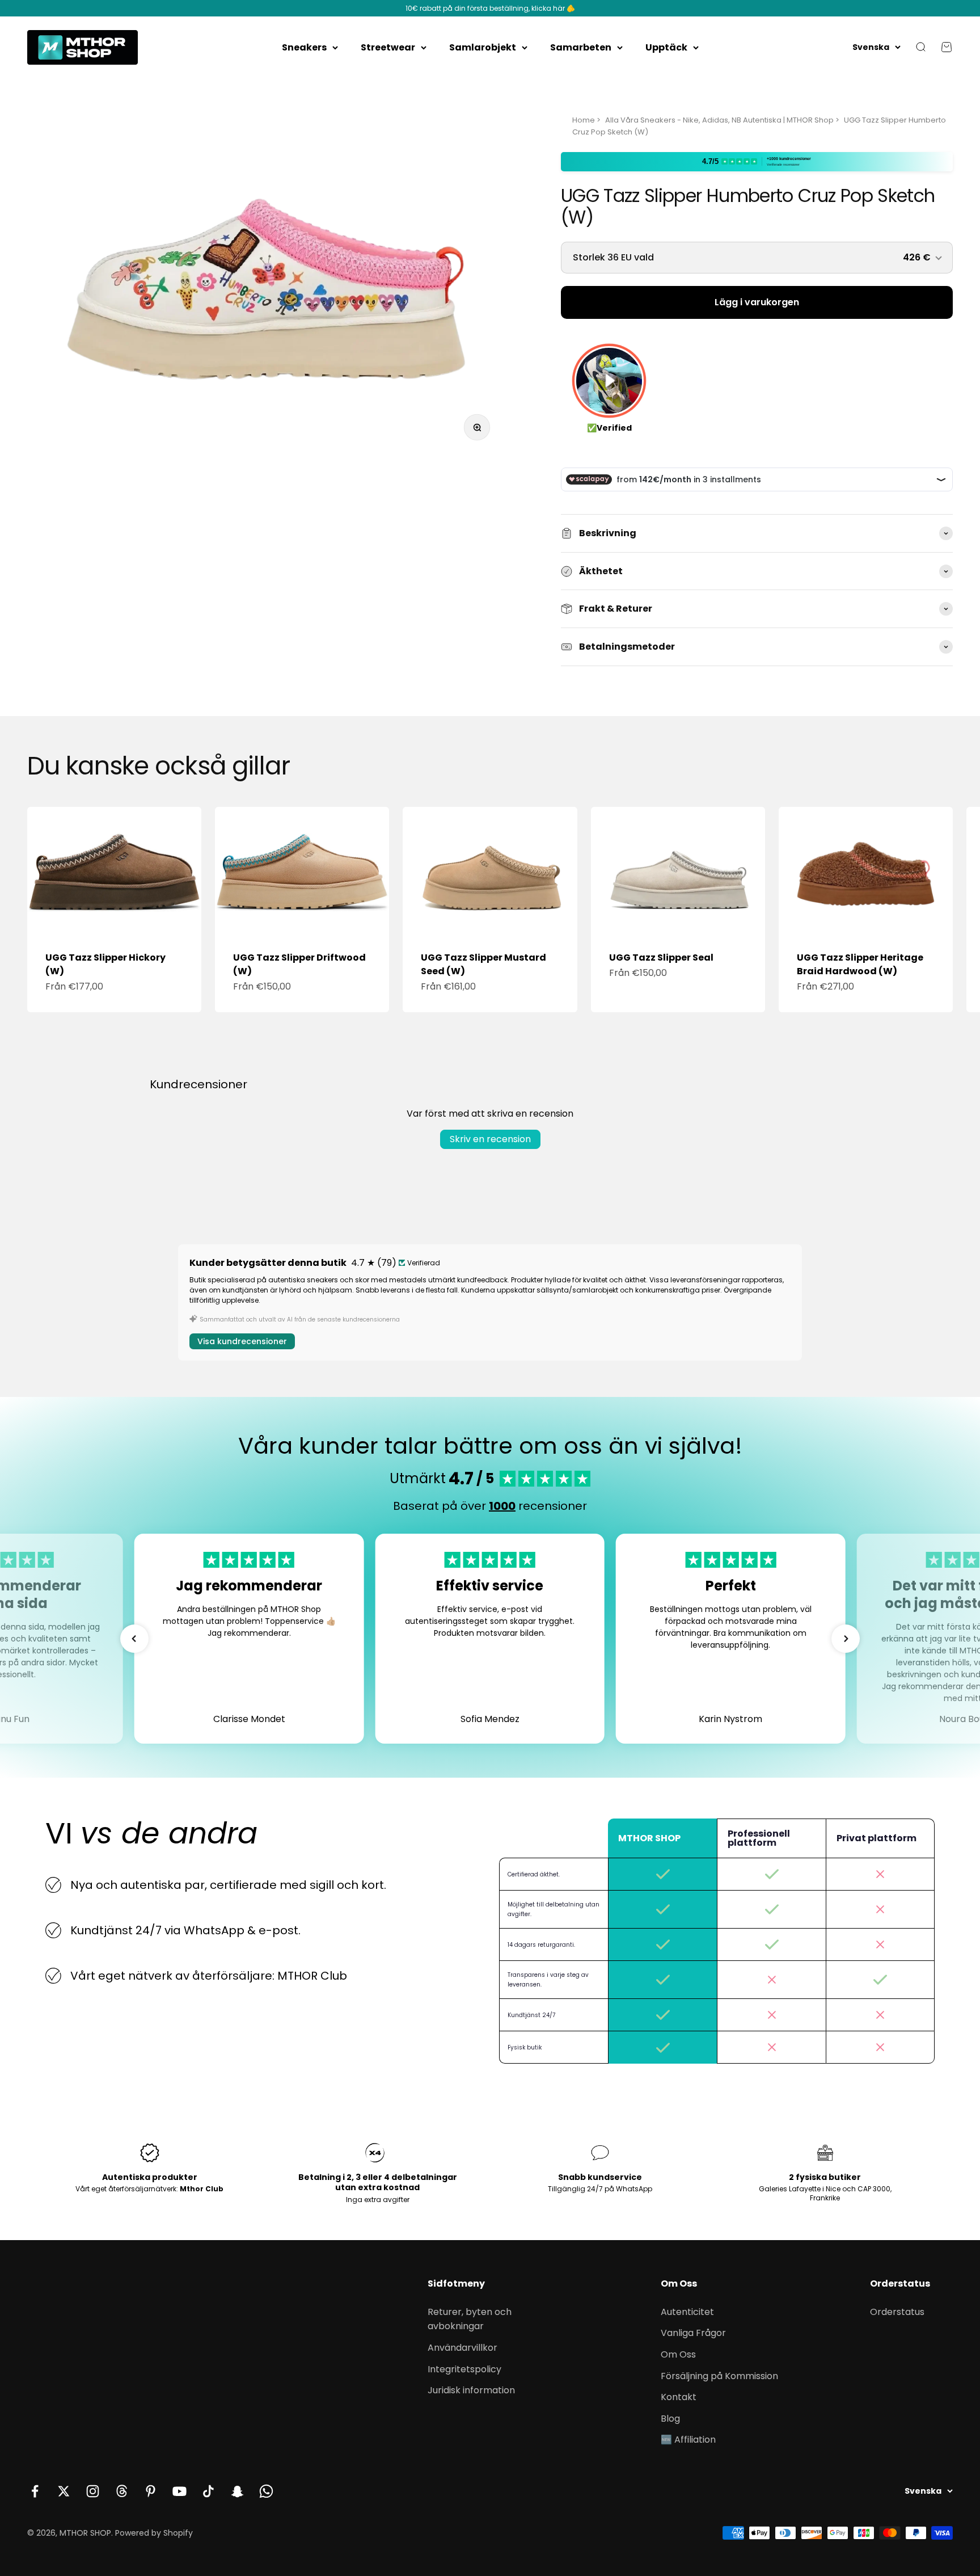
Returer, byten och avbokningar (470, 2319)
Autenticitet (687, 2312)
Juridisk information (471, 2390)
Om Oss (678, 2354)
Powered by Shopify (154, 2533)
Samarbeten (581, 47)
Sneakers (304, 47)
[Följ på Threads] (122, 2491)
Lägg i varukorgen (757, 302)
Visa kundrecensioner (242, 1341)
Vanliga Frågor (693, 2333)
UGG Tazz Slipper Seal (661, 957)
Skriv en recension (490, 1139)
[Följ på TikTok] (208, 2491)
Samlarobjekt (483, 47)
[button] (134, 1639)
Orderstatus (897, 2312)
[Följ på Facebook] (35, 2491)
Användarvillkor (462, 2348)
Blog (670, 2419)
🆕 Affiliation (688, 2440)
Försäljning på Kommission (719, 2376)
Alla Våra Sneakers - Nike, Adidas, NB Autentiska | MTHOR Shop (719, 120)
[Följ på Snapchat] (237, 2491)
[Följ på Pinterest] (151, 2491)
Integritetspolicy (464, 2369)
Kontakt (679, 2397)
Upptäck (666, 47)
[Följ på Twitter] (64, 2491)
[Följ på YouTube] (179, 2491)
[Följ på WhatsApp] (266, 2491)
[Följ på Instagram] (93, 2491)
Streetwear (388, 47)
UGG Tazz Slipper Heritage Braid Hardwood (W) (860, 964)
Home (584, 120)
